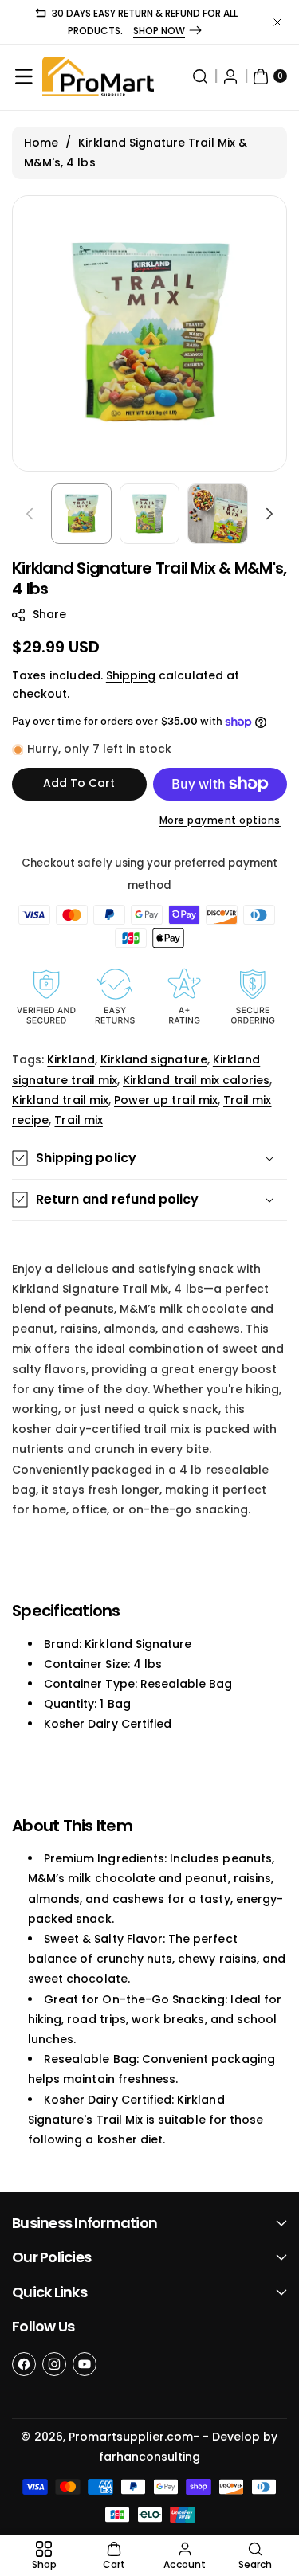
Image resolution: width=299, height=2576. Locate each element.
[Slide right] (269, 514)
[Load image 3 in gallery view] (218, 514)
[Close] (277, 22)
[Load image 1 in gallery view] (81, 514)
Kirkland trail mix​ (60, 1100)
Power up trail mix (166, 1100)
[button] (24, 76)
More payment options (220, 820)
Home (41, 143)
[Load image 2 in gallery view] (150, 514)
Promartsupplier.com (131, 2437)
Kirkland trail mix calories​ (196, 1080)
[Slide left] (30, 514)
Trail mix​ (78, 1120)
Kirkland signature (154, 1059)
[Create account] (230, 76)
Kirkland (71, 1059)
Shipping (131, 675)
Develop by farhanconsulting (189, 2447)
